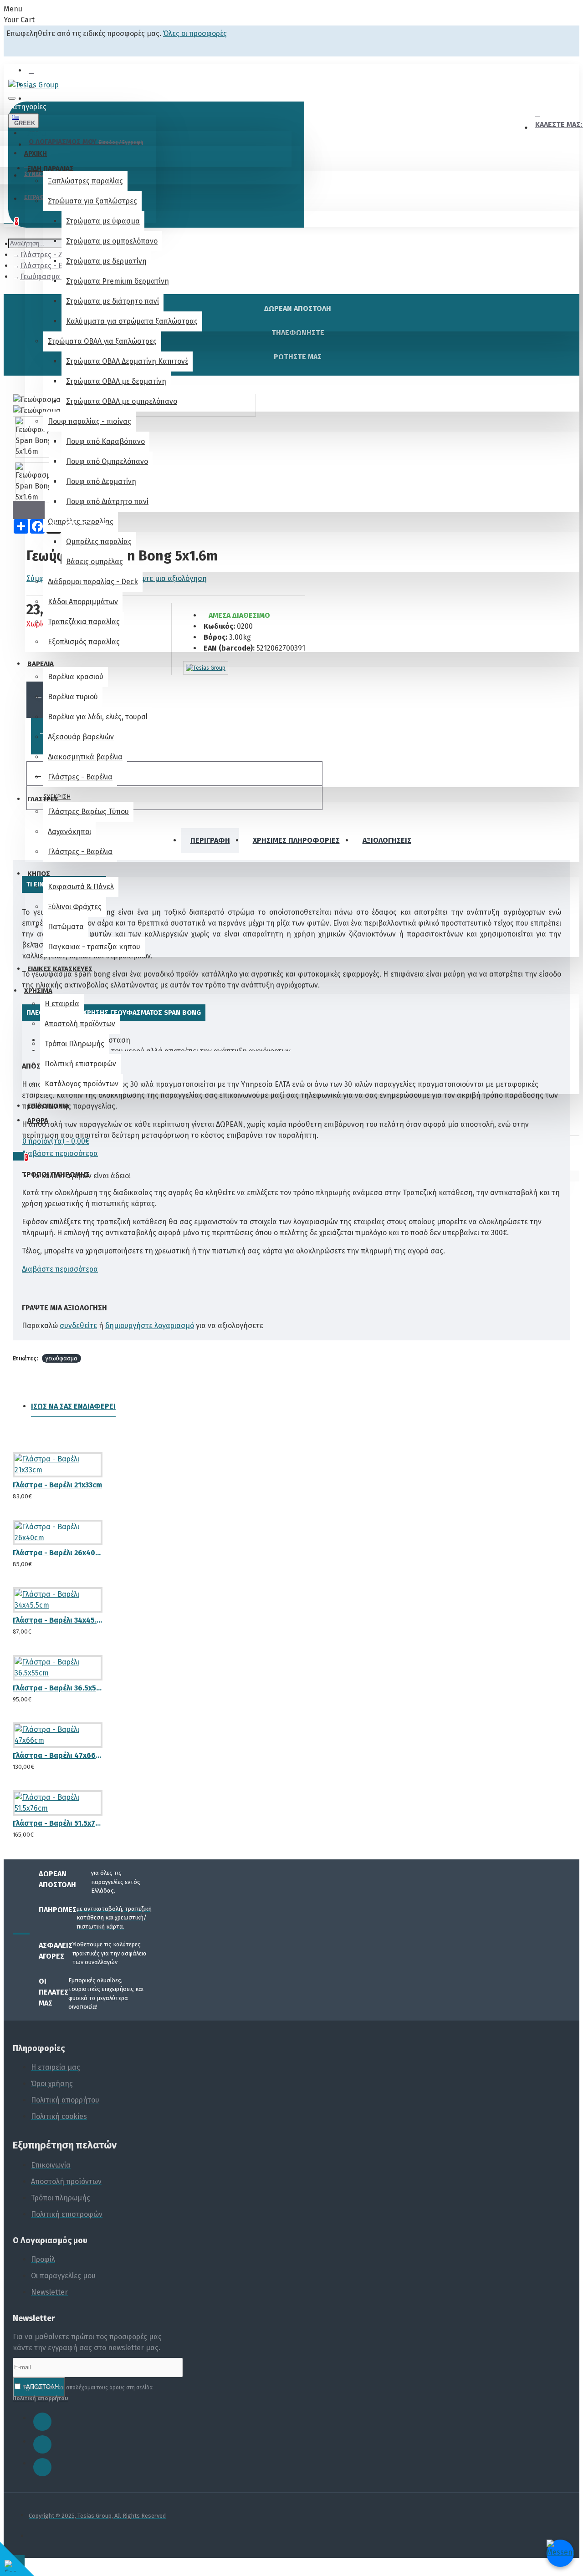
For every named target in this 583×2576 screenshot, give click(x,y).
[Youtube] (42, 2467)
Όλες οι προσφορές (195, 33)
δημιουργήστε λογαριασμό (150, 1326)
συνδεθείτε (78, 1326)
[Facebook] (42, 2422)
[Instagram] (42, 2444)
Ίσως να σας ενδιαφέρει (73, 1406)
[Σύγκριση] (50, 1492)
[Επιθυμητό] (16, 1492)
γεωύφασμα (61, 1358)
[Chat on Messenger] (560, 2553)
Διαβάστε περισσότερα (60, 1153)
